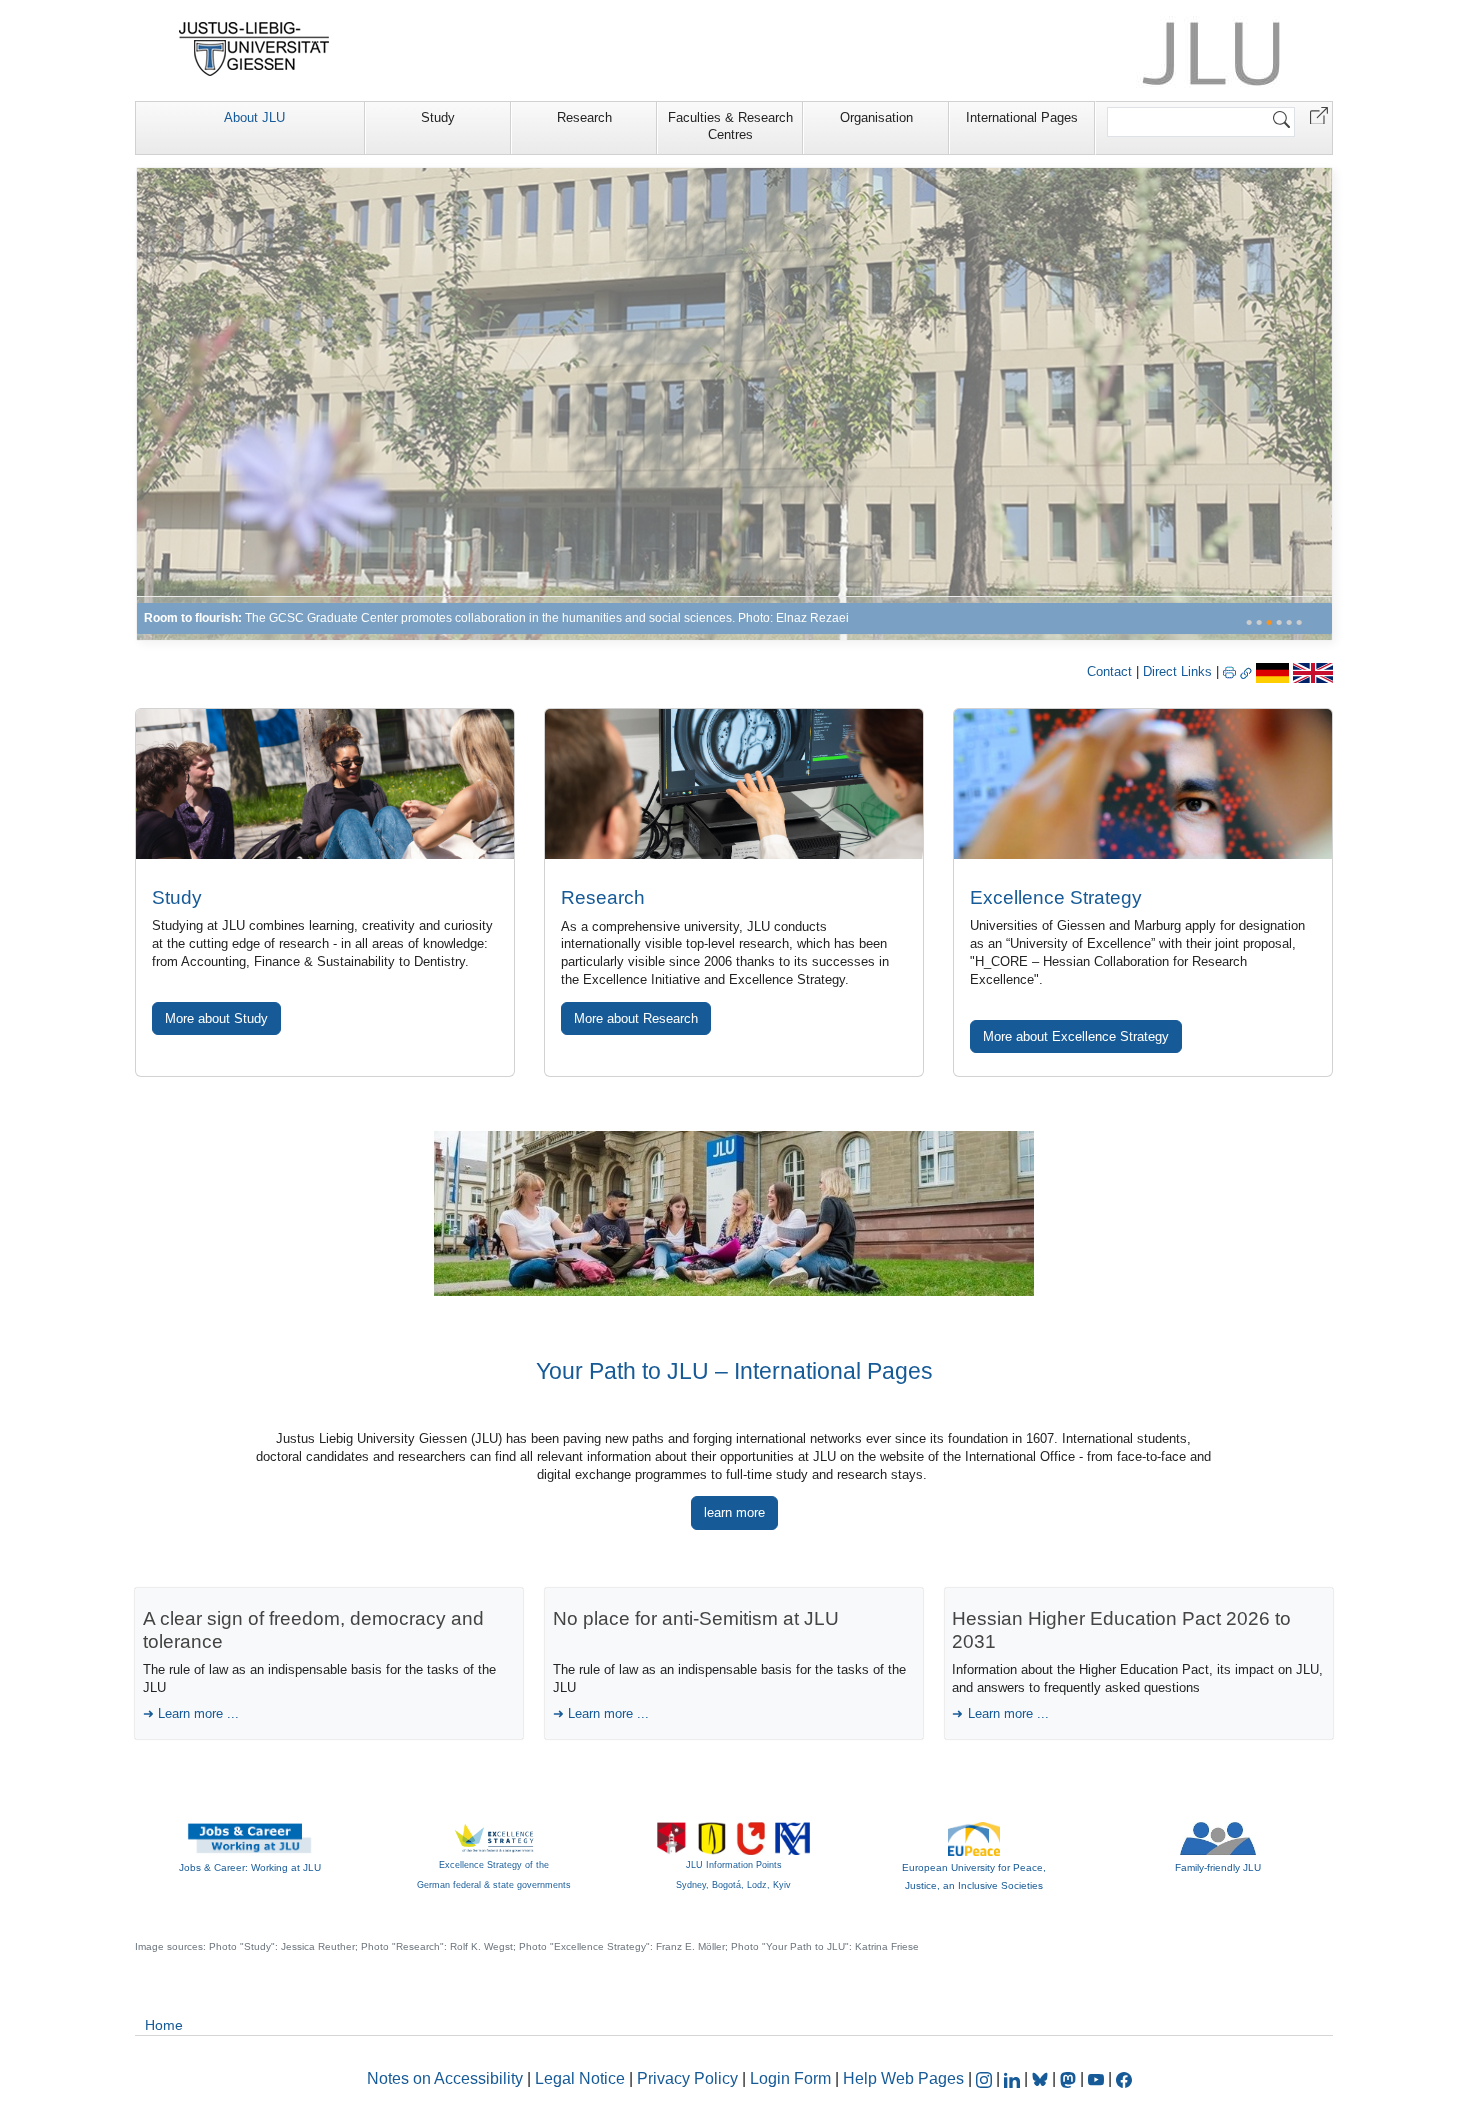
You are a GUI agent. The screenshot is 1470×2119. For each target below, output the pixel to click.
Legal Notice (580, 2078)
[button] (1319, 114)
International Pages (1022, 117)
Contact (1109, 671)
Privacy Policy (687, 2078)
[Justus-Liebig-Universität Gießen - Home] (254, 49)
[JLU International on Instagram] (986, 2078)
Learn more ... (198, 1713)
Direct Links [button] (1179, 671)
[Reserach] (734, 403)
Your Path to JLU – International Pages (734, 1371)
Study (438, 117)
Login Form (790, 2078)
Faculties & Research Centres (730, 126)
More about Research (636, 1018)
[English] (1313, 671)
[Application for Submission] (325, 783)
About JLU (254, 117)
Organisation (876, 117)
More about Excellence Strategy (1076, 1036)
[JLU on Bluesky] (1042, 2078)
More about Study (216, 1018)
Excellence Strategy (1056, 897)
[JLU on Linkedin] (1014, 2078)
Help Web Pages (903, 2078)
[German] (1272, 671)
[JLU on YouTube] (1098, 2078)
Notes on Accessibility (447, 2078)
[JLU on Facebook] (1124, 2078)
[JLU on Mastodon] (1070, 2078)
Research (584, 117)
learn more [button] (734, 1512)
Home (164, 2025)
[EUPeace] (974, 1837)
